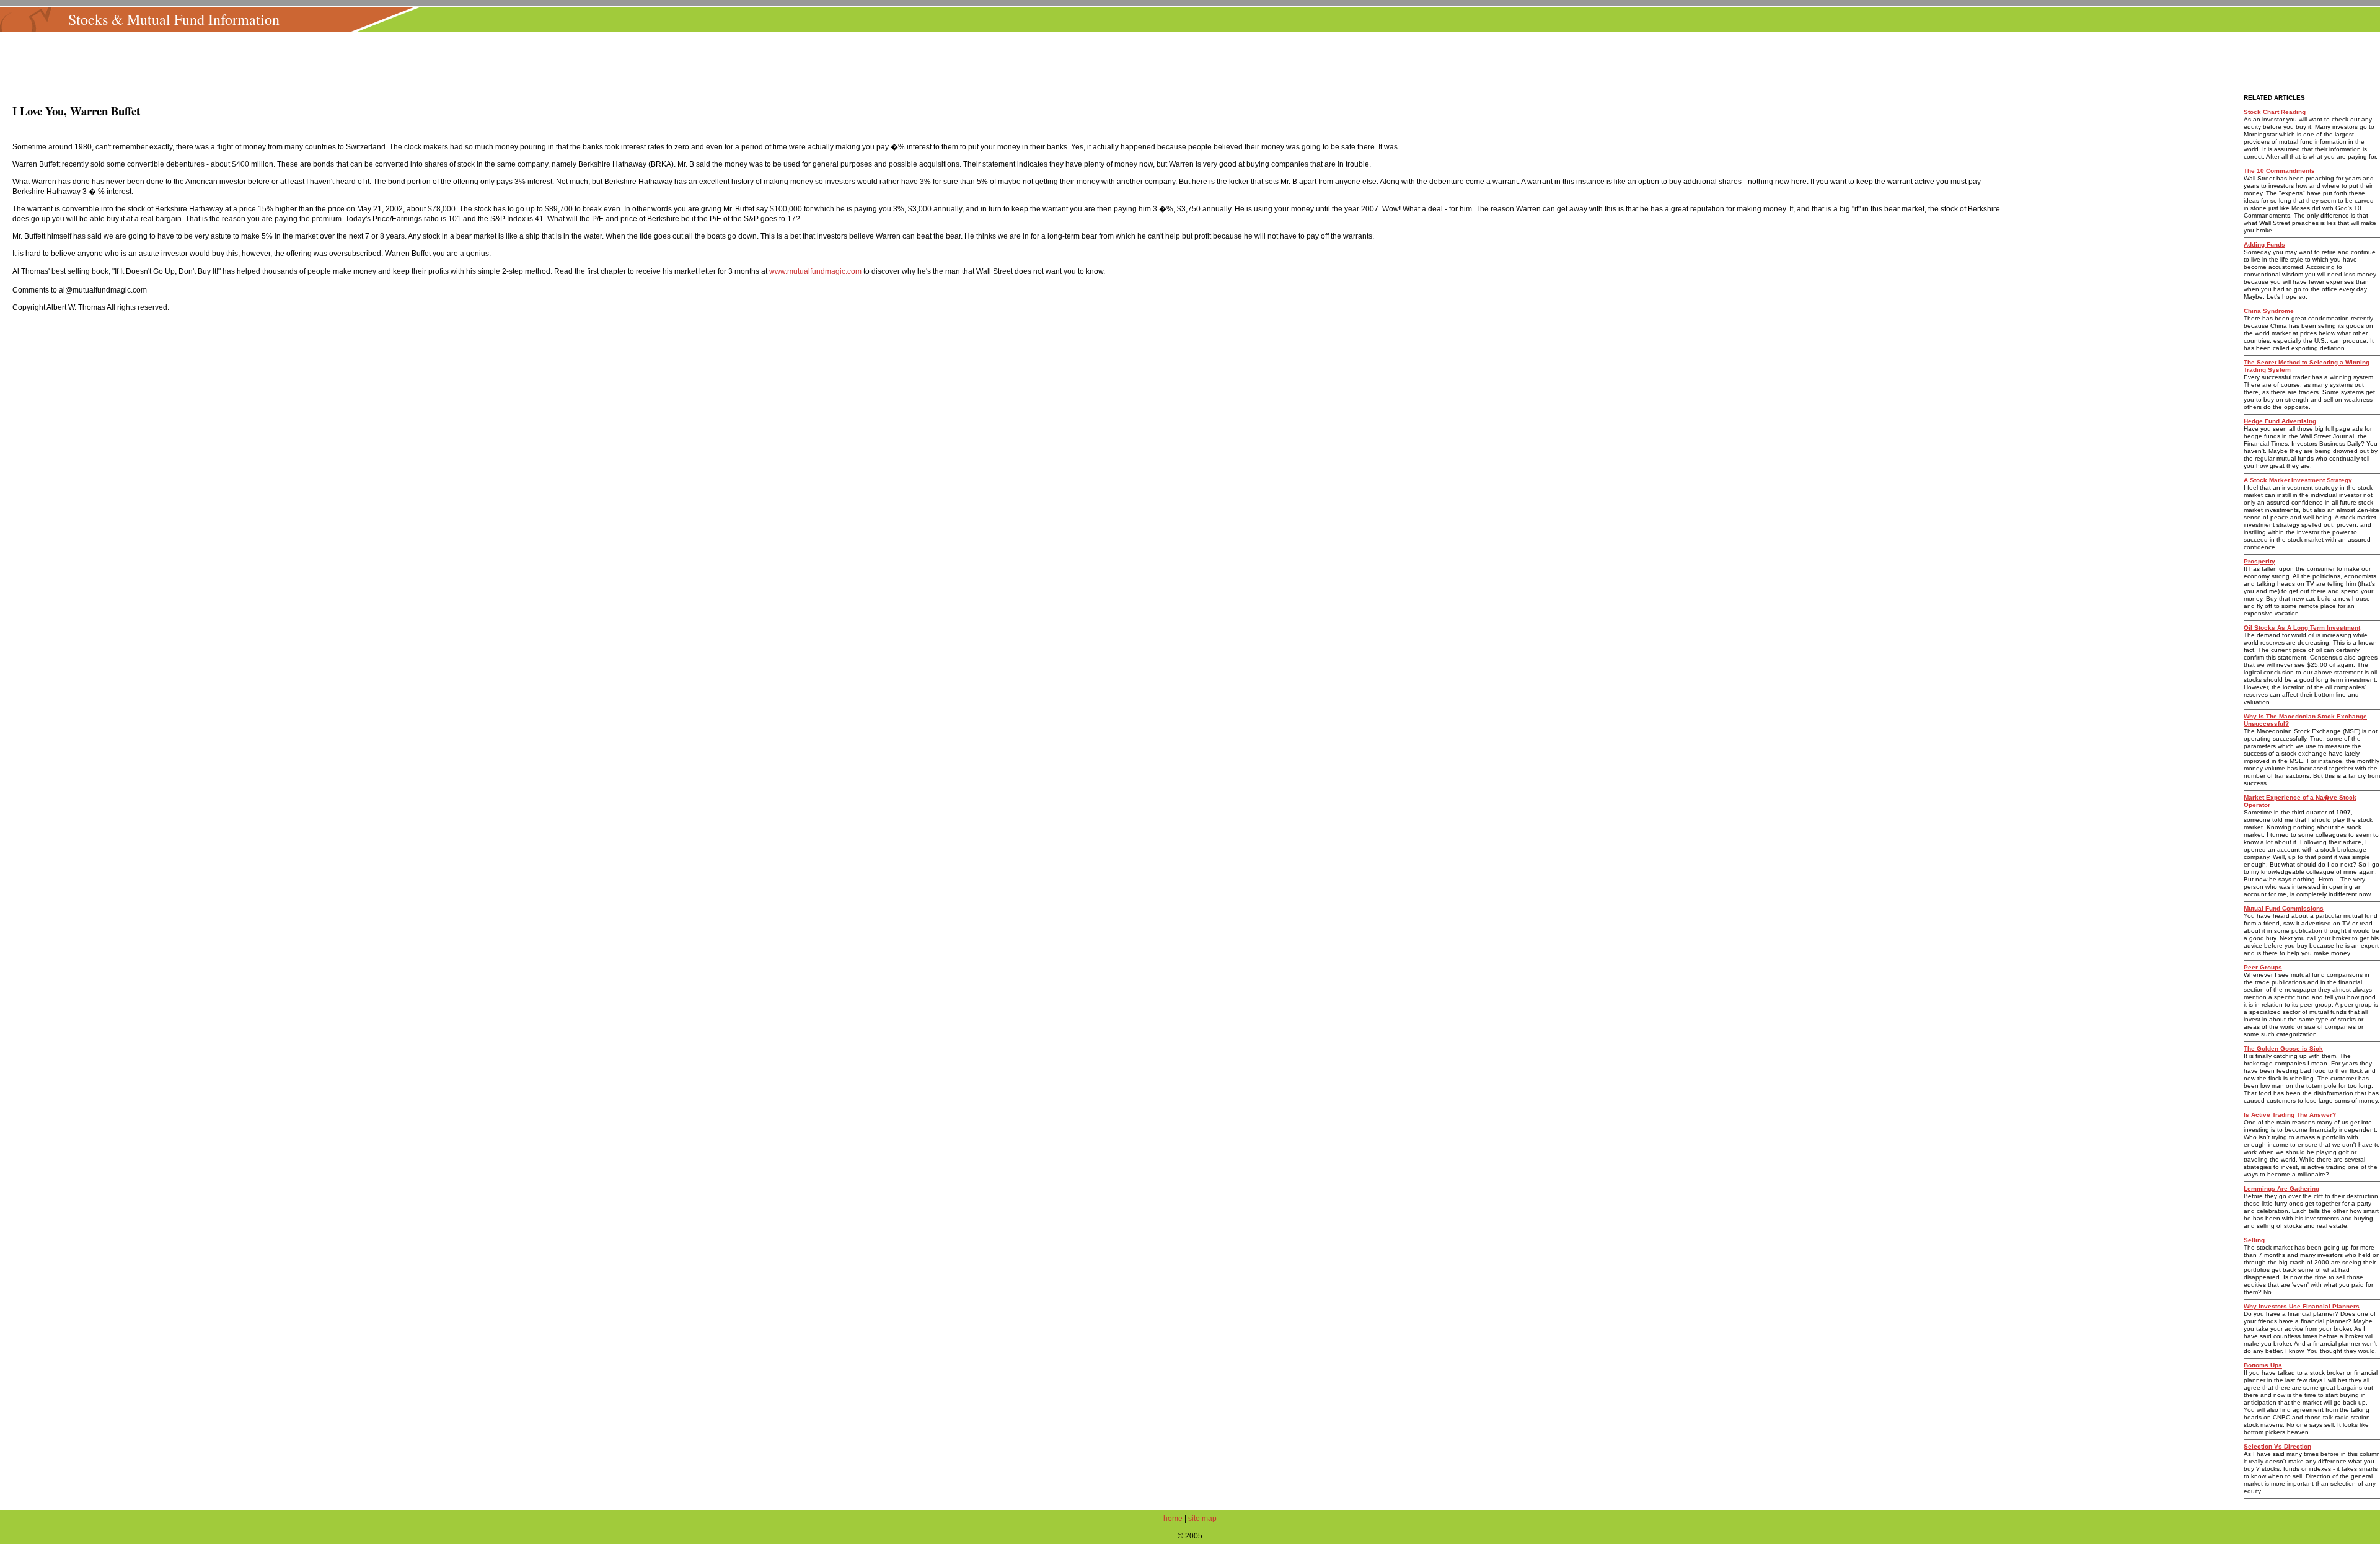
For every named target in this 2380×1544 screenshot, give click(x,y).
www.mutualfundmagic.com (815, 271)
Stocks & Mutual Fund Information (174, 19)
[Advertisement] (1194, 63)
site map (1202, 1519)
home (1173, 1519)
